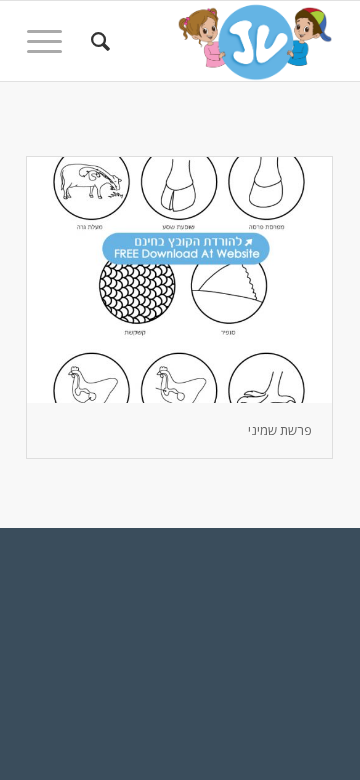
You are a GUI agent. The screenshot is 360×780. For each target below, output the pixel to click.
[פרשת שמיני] (179, 280)
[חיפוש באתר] (97, 41)
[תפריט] (51, 41)
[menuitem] (97, 41)
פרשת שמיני (280, 430)
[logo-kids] (210, 41)
